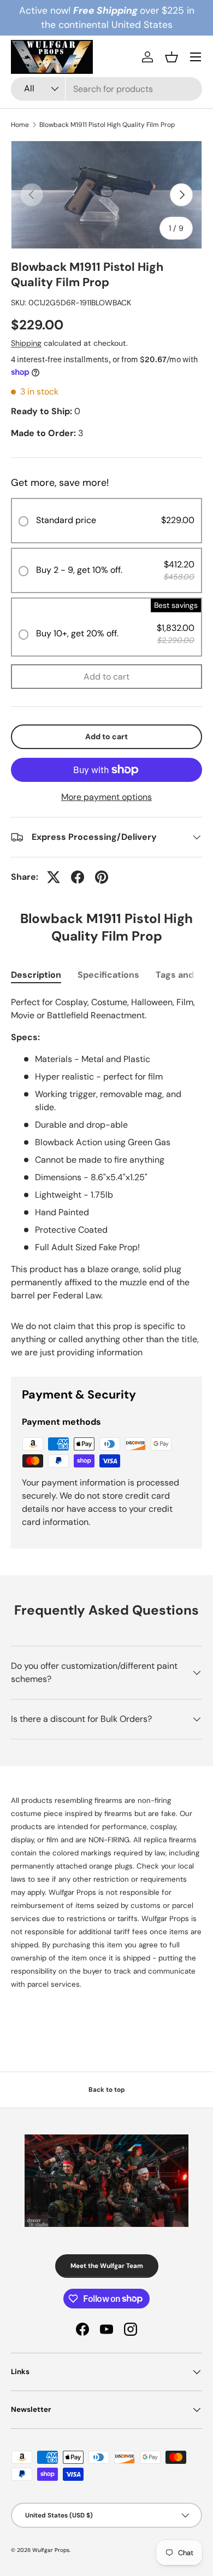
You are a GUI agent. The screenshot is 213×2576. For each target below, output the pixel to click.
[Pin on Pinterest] (102, 877)
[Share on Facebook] (78, 877)
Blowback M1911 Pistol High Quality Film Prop (107, 125)
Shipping (26, 343)
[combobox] (106, 89)
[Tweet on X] (54, 877)
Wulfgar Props (51, 2550)
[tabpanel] (106, 1149)
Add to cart (106, 677)
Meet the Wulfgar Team (107, 2266)
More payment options (106, 797)
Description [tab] (36, 975)
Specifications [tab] (108, 975)
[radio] (106, 521)
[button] (171, 57)
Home (20, 125)
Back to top (107, 2090)
